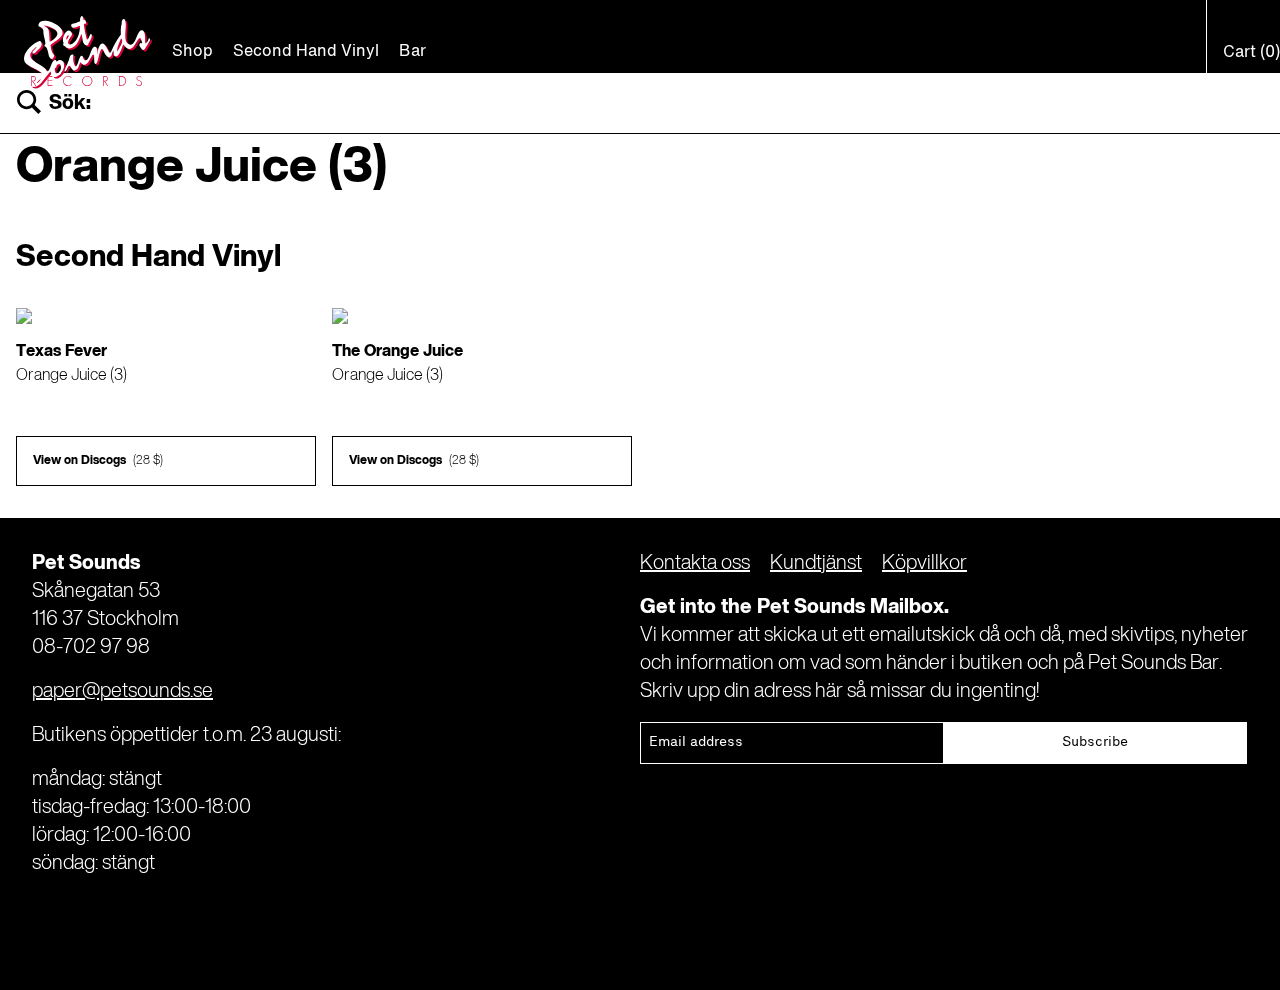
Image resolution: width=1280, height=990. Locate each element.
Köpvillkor (924, 564)
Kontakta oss (695, 564)
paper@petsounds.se (122, 692)
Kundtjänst (816, 564)
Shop (192, 52)
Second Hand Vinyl (306, 52)
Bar (412, 52)
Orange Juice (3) (71, 376)
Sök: (70, 103)
